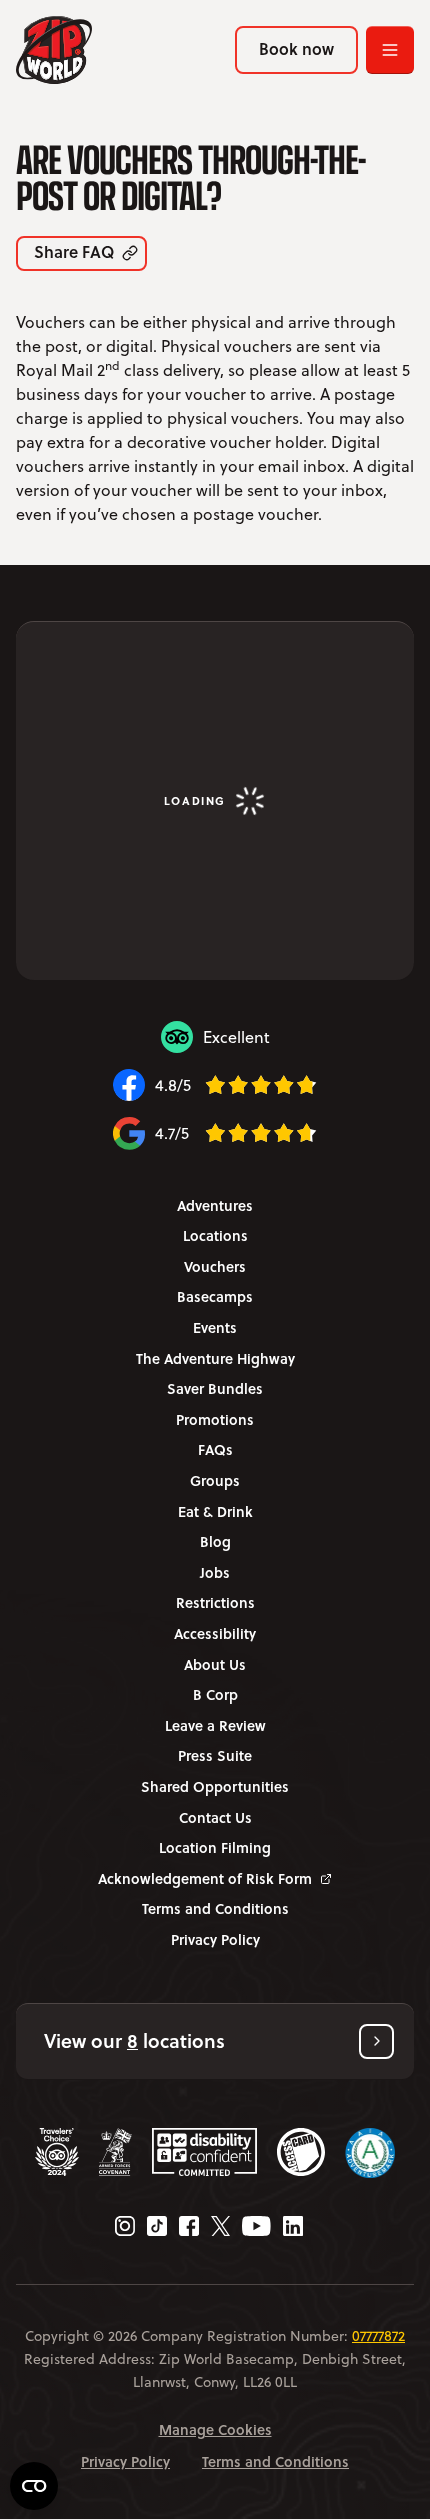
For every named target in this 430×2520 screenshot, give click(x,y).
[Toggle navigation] (390, 50)
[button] (215, 2041)
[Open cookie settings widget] (34, 2486)
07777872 (378, 2336)
